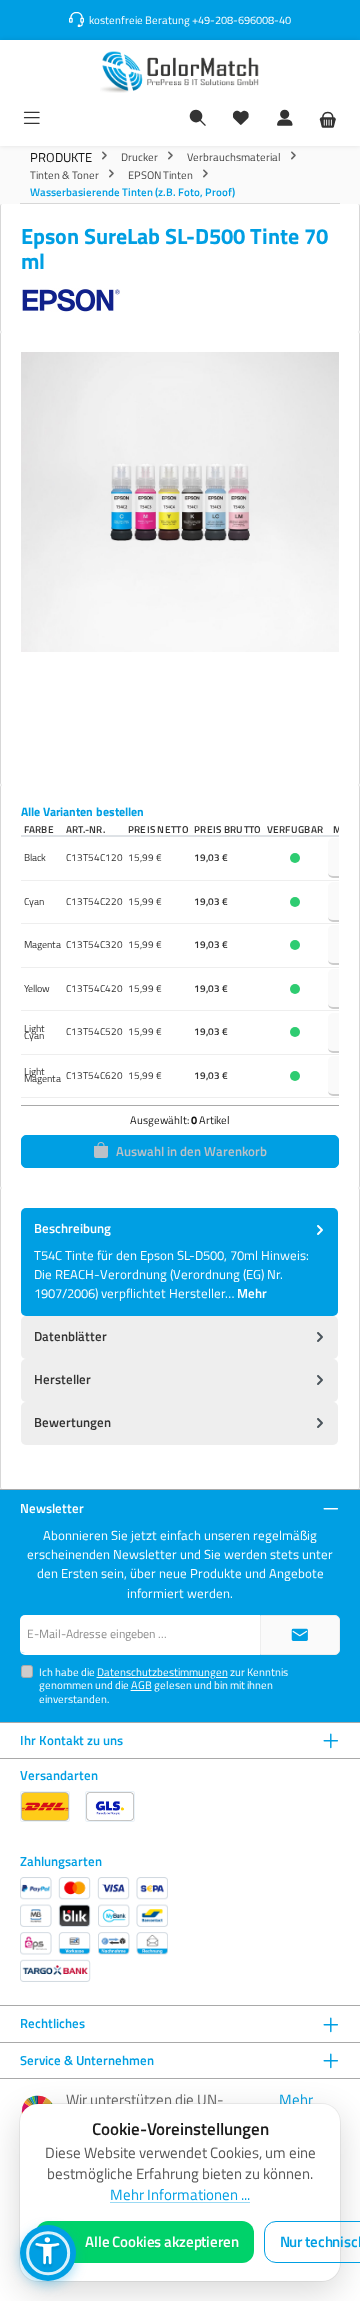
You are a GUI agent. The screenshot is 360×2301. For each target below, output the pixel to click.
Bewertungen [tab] (72, 1422)
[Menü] (32, 119)
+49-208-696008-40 (241, 19)
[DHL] (45, 1806)
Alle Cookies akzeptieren (162, 2242)
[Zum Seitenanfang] (300, 1635)
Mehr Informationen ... (180, 2195)
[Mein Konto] (285, 119)
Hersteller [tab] (62, 1379)
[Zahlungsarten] (94, 1929)
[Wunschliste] (241, 119)
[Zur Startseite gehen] (180, 71)
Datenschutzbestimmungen (162, 1671)
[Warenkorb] (328, 119)
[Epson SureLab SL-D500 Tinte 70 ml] (180, 502)
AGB (141, 1684)
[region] (180, 552)
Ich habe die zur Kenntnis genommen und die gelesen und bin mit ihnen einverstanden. (163, 1685)
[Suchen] (198, 119)
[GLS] (110, 1806)
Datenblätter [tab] (70, 1336)
